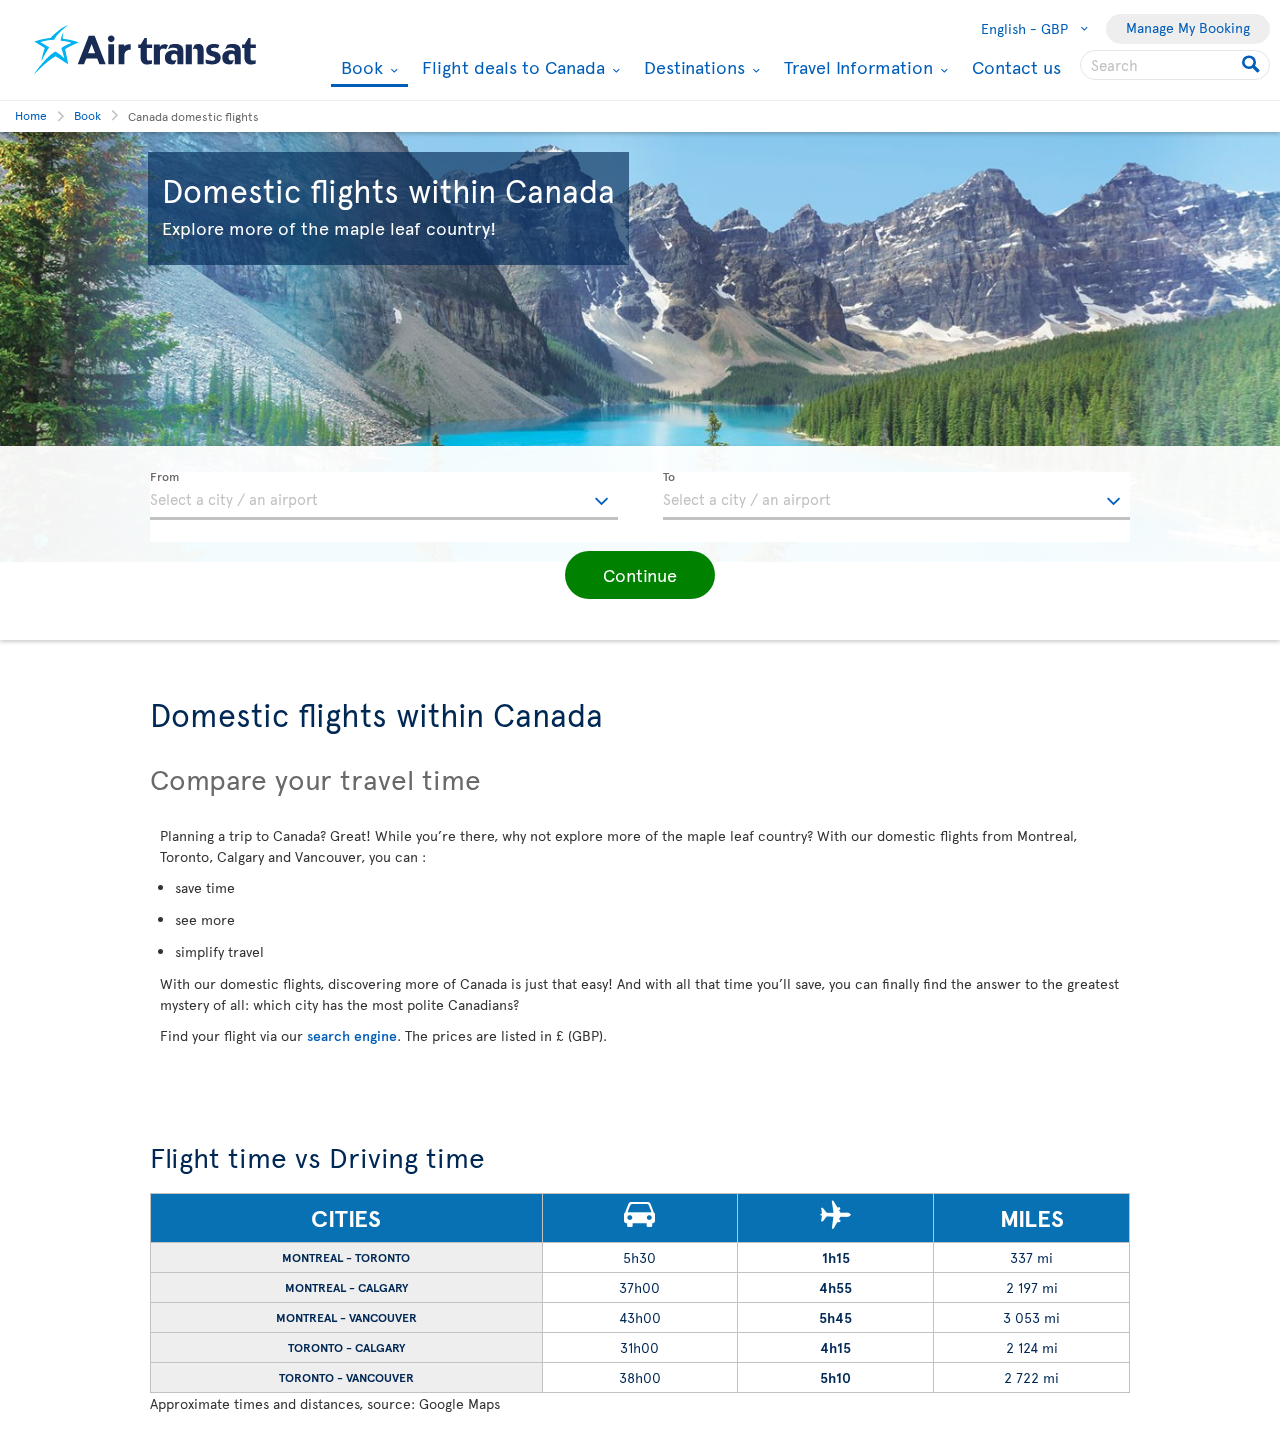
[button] (640, 575)
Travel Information (856, 67)
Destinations (692, 67)
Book (359, 68)
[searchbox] (1175, 65)
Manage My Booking (1188, 27)
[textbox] (384, 496)
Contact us (1016, 66)
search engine (352, 1035)
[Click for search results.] (1252, 65)
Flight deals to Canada (511, 67)
